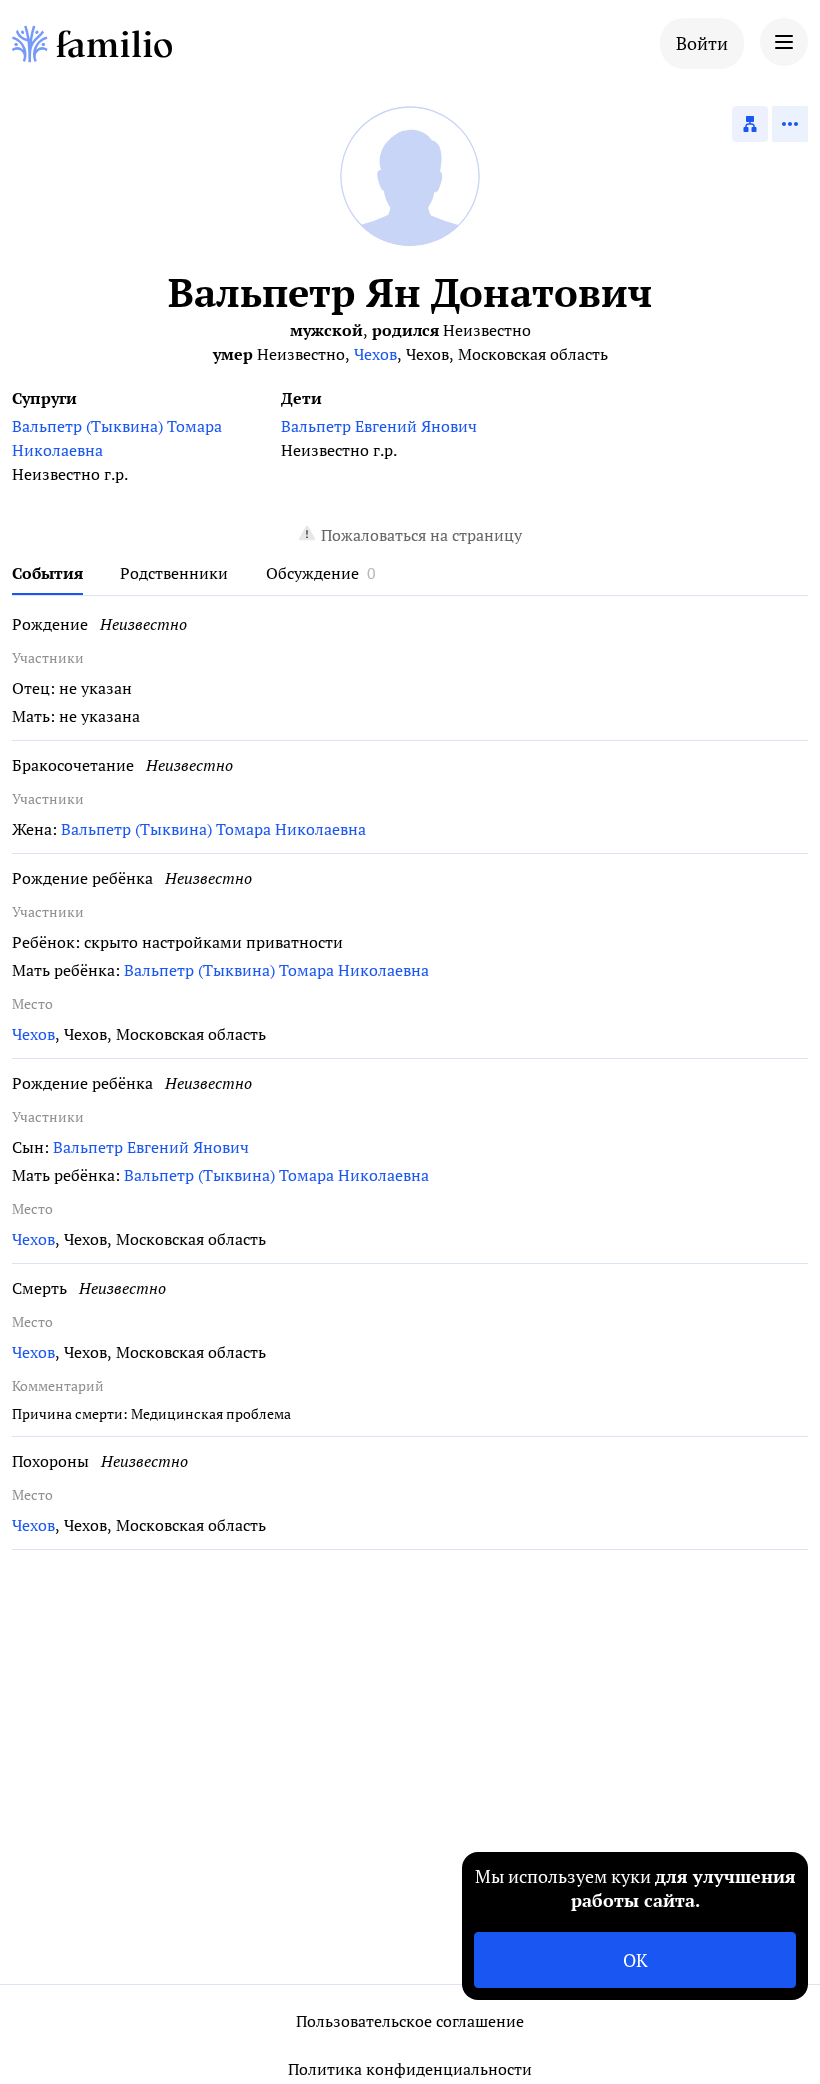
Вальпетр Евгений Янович (379, 426)
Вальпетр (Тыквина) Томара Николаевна (117, 438)
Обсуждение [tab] (312, 573)
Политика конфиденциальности (410, 2069)
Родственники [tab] (174, 573)
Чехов (375, 354)
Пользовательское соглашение (410, 2021)
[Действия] (790, 124)
